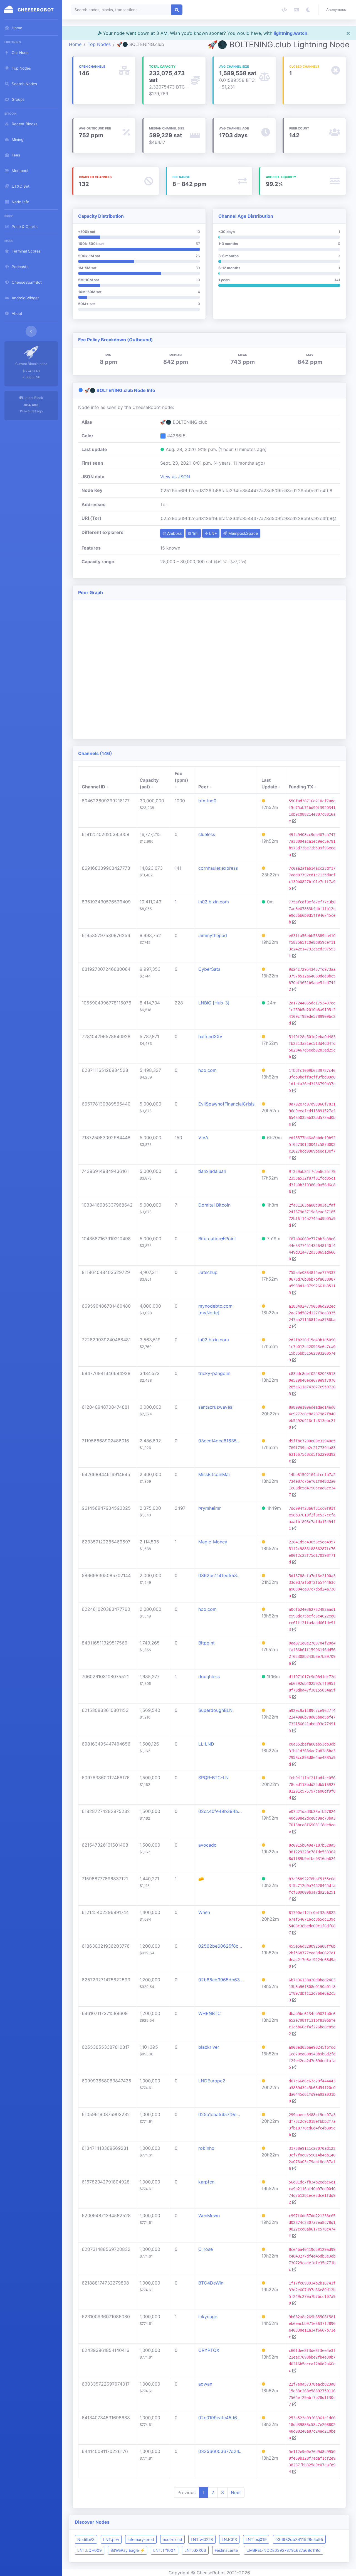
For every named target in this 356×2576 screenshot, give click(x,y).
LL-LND (206, 1744)
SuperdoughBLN (215, 1710)
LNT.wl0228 (202, 2539)
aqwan (205, 2384)
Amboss (174, 533)
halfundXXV (210, 1036)
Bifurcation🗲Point (217, 1239)
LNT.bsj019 (256, 2539)
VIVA (203, 1138)
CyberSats (209, 969)
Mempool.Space (243, 533)
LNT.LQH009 (90, 2550)
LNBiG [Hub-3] (214, 1003)
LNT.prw (111, 2539)
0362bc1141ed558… (219, 1575)
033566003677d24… (220, 2451)
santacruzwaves (215, 1407)
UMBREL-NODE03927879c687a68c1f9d (284, 2550)
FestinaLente (226, 2550)
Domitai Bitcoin (214, 1205)
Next (236, 2492)
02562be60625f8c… (220, 1946)
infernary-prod (141, 2539)
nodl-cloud (172, 2539)
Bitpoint (207, 1643)
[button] (337, 10)
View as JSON (175, 477)
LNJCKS (229, 2539)
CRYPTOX (209, 2350)
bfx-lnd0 (207, 801)
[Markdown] (296, 10)
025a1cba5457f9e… (219, 2114)
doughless (209, 1677)
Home (75, 44)
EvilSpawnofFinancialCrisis (226, 1104)
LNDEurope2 (212, 2081)
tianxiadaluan (212, 1171)
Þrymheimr (210, 1508)
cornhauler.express (218, 868)
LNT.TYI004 (165, 2550)
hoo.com (207, 1070)
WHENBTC (210, 2013)
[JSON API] (284, 10)
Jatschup (208, 1272)
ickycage (208, 2317)
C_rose (206, 2249)
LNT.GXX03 (195, 2550)
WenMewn (209, 2215)
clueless (207, 834)
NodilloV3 (86, 2539)
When (204, 1912)
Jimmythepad (213, 935)
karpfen (206, 2182)
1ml (195, 533)
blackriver (209, 2047)
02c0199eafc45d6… (219, 2418)
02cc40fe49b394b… (220, 1811)
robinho (206, 2148)
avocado (207, 1845)
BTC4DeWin (211, 2283)
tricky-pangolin (214, 1373)
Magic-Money (213, 1542)
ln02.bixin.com (214, 902)
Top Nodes (99, 44)
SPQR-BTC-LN (213, 1778)
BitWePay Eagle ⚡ (128, 2550)
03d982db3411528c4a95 (299, 2539)
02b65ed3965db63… (221, 1980)
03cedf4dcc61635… (219, 1441)
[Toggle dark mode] (308, 10)
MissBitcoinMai (214, 1474)
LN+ (212, 533)
